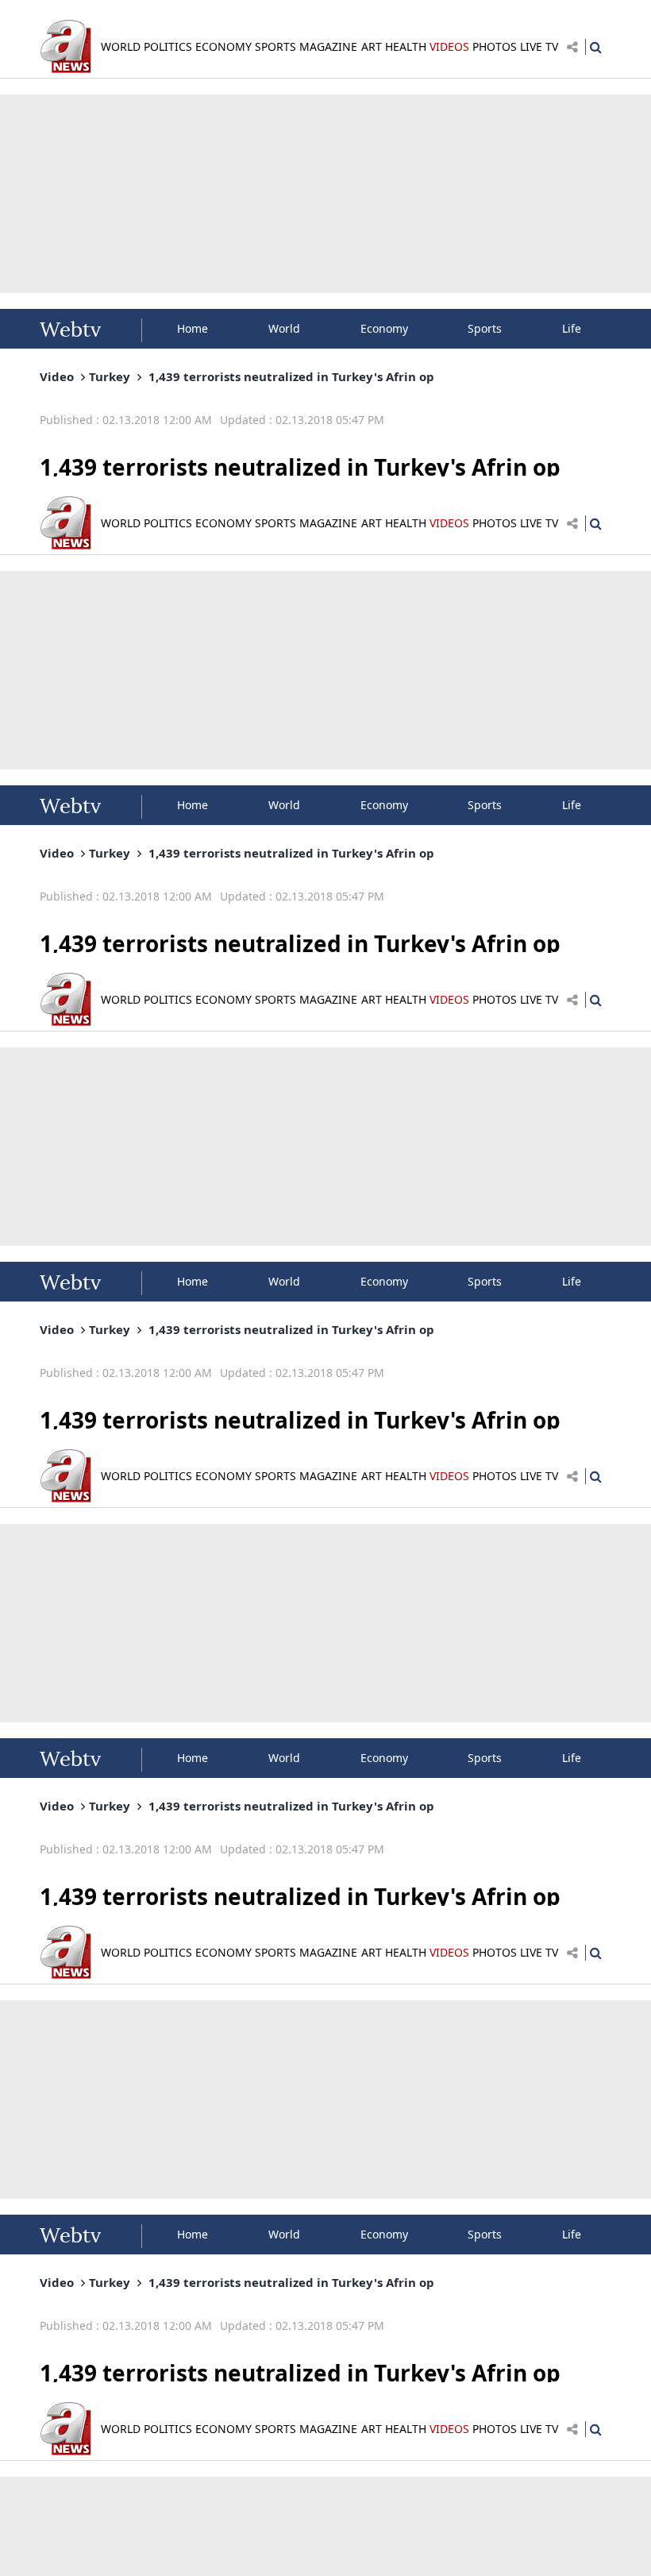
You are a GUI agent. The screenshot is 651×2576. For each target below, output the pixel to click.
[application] (325, 1288)
